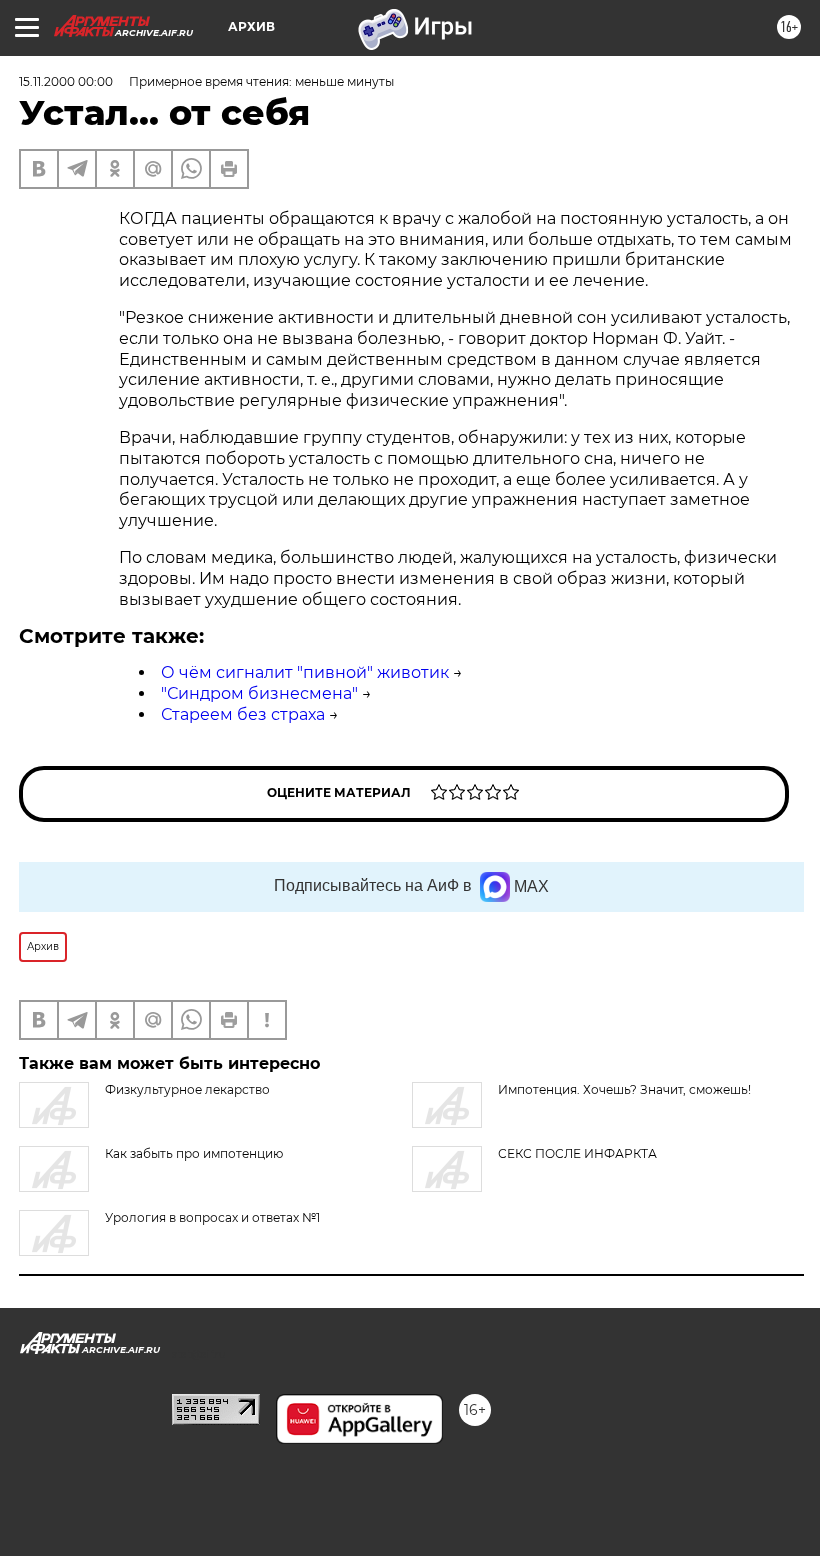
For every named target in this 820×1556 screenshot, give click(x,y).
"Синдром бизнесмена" (259, 693)
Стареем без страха (243, 714)
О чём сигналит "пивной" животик (305, 672)
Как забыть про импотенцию (194, 1153)
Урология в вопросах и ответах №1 (212, 1217)
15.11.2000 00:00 (66, 81)
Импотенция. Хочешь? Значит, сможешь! (624, 1089)
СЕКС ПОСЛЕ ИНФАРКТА (577, 1153)
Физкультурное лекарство (187, 1089)
